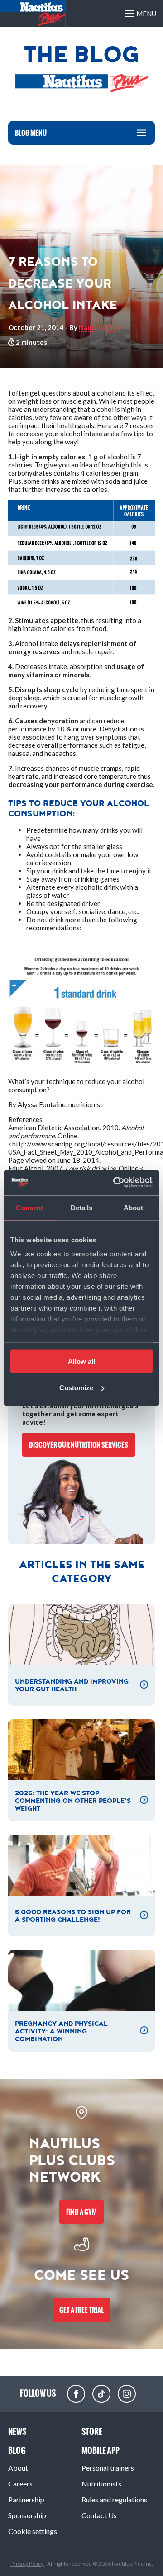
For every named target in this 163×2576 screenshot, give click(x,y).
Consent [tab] (29, 1207)
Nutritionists (101, 2484)
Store (92, 2432)
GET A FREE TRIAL (81, 2310)
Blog (17, 2451)
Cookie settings (33, 2531)
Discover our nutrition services (79, 1445)
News (17, 2432)
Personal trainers (108, 2468)
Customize (76, 1388)
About (18, 2468)
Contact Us (99, 2515)
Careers (20, 2484)
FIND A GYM (81, 2212)
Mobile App (101, 2451)
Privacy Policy (27, 2564)
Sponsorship (27, 2515)
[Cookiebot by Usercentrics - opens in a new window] (115, 1183)
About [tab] (134, 1207)
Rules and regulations (114, 2499)
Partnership (26, 2499)
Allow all (81, 1361)
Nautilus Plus (99, 327)
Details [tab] (82, 1207)
